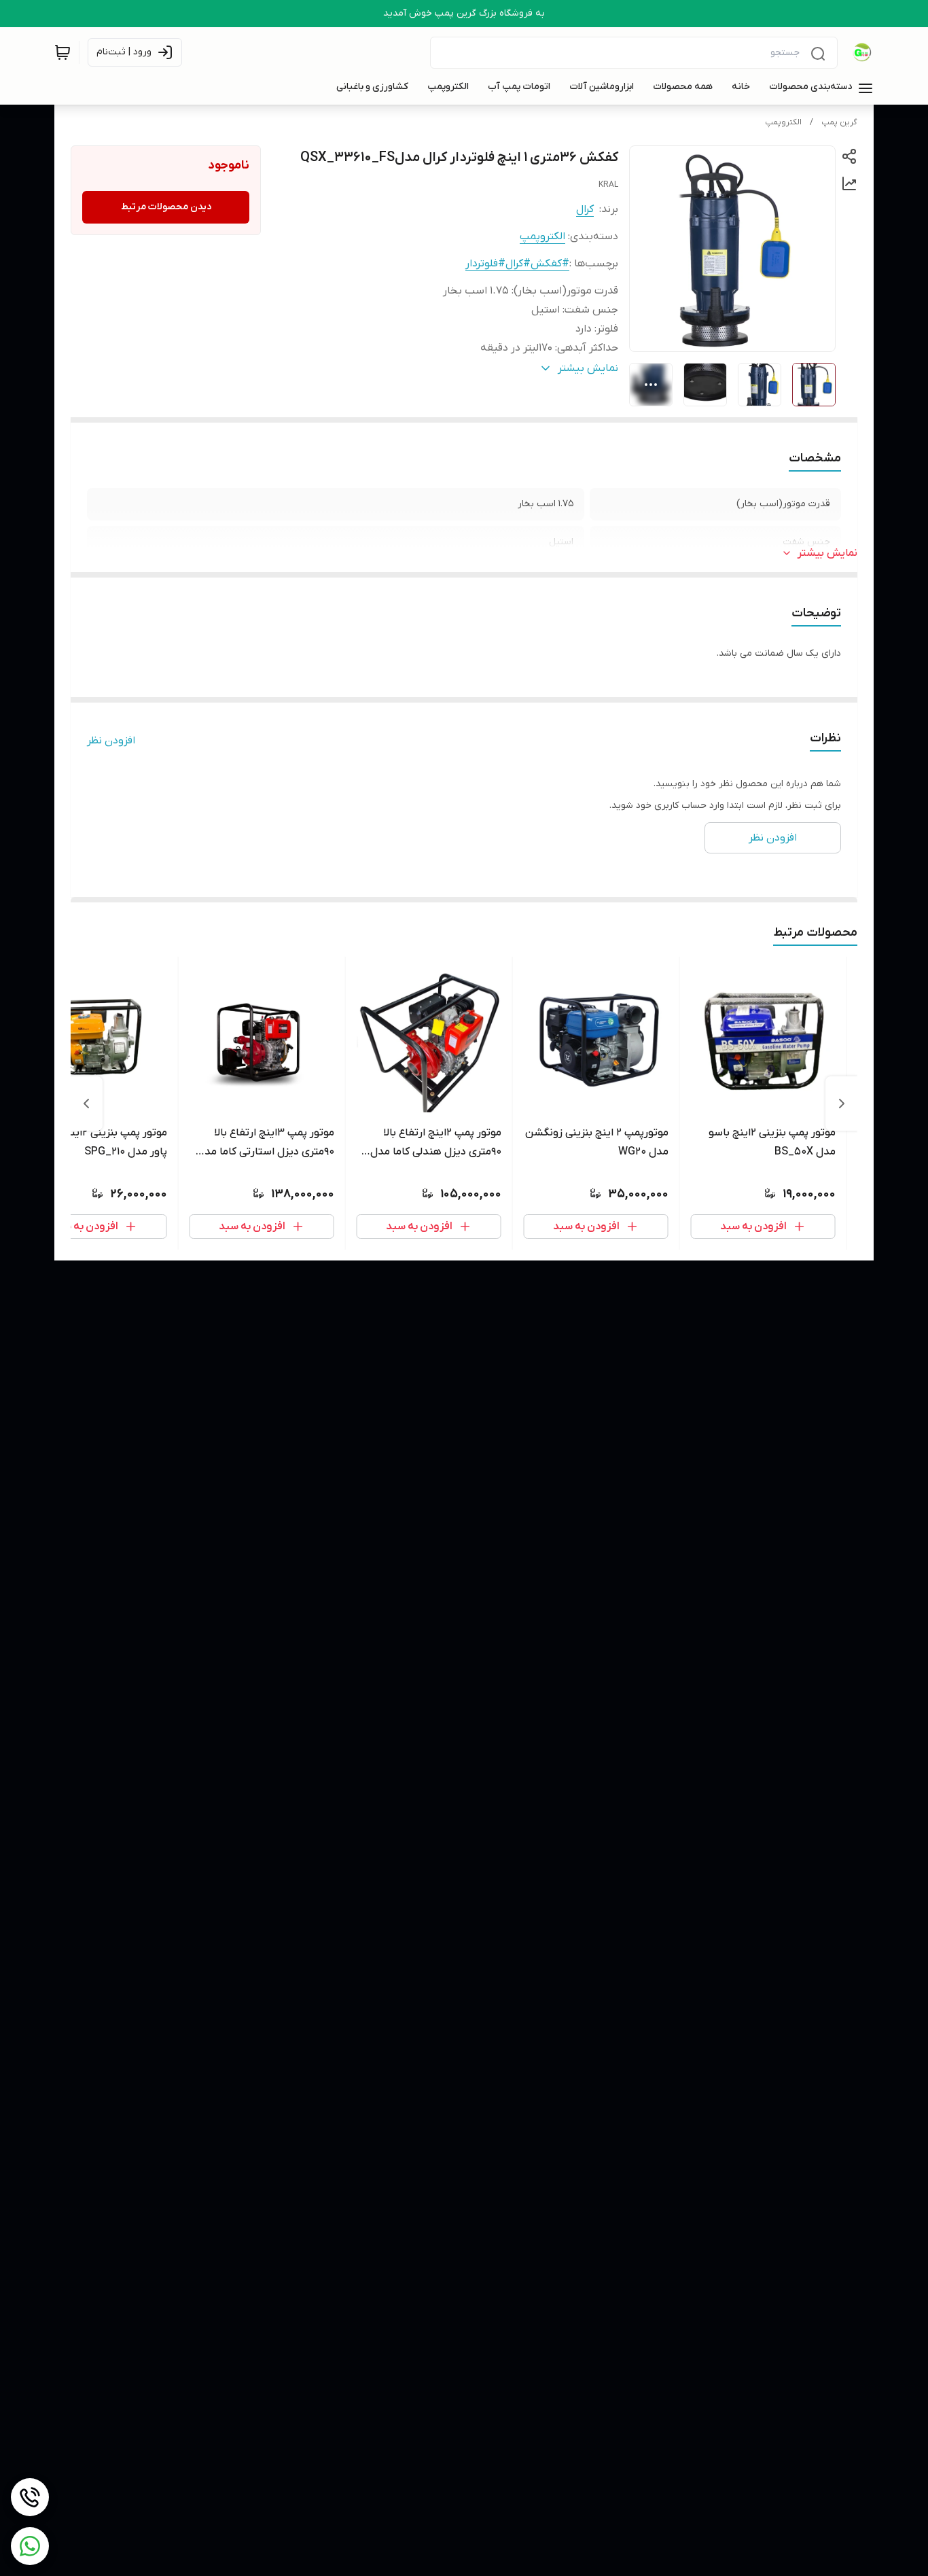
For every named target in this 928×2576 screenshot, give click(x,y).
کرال (585, 209)
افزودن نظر (111, 741)
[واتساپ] (30, 2546)
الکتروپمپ (783, 122)
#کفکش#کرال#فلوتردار (517, 264)
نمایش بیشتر (827, 553)
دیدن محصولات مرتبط (166, 207)
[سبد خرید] (63, 52)
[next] (86, 1104)
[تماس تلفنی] (30, 2497)
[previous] (842, 1104)
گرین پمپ (839, 122)
